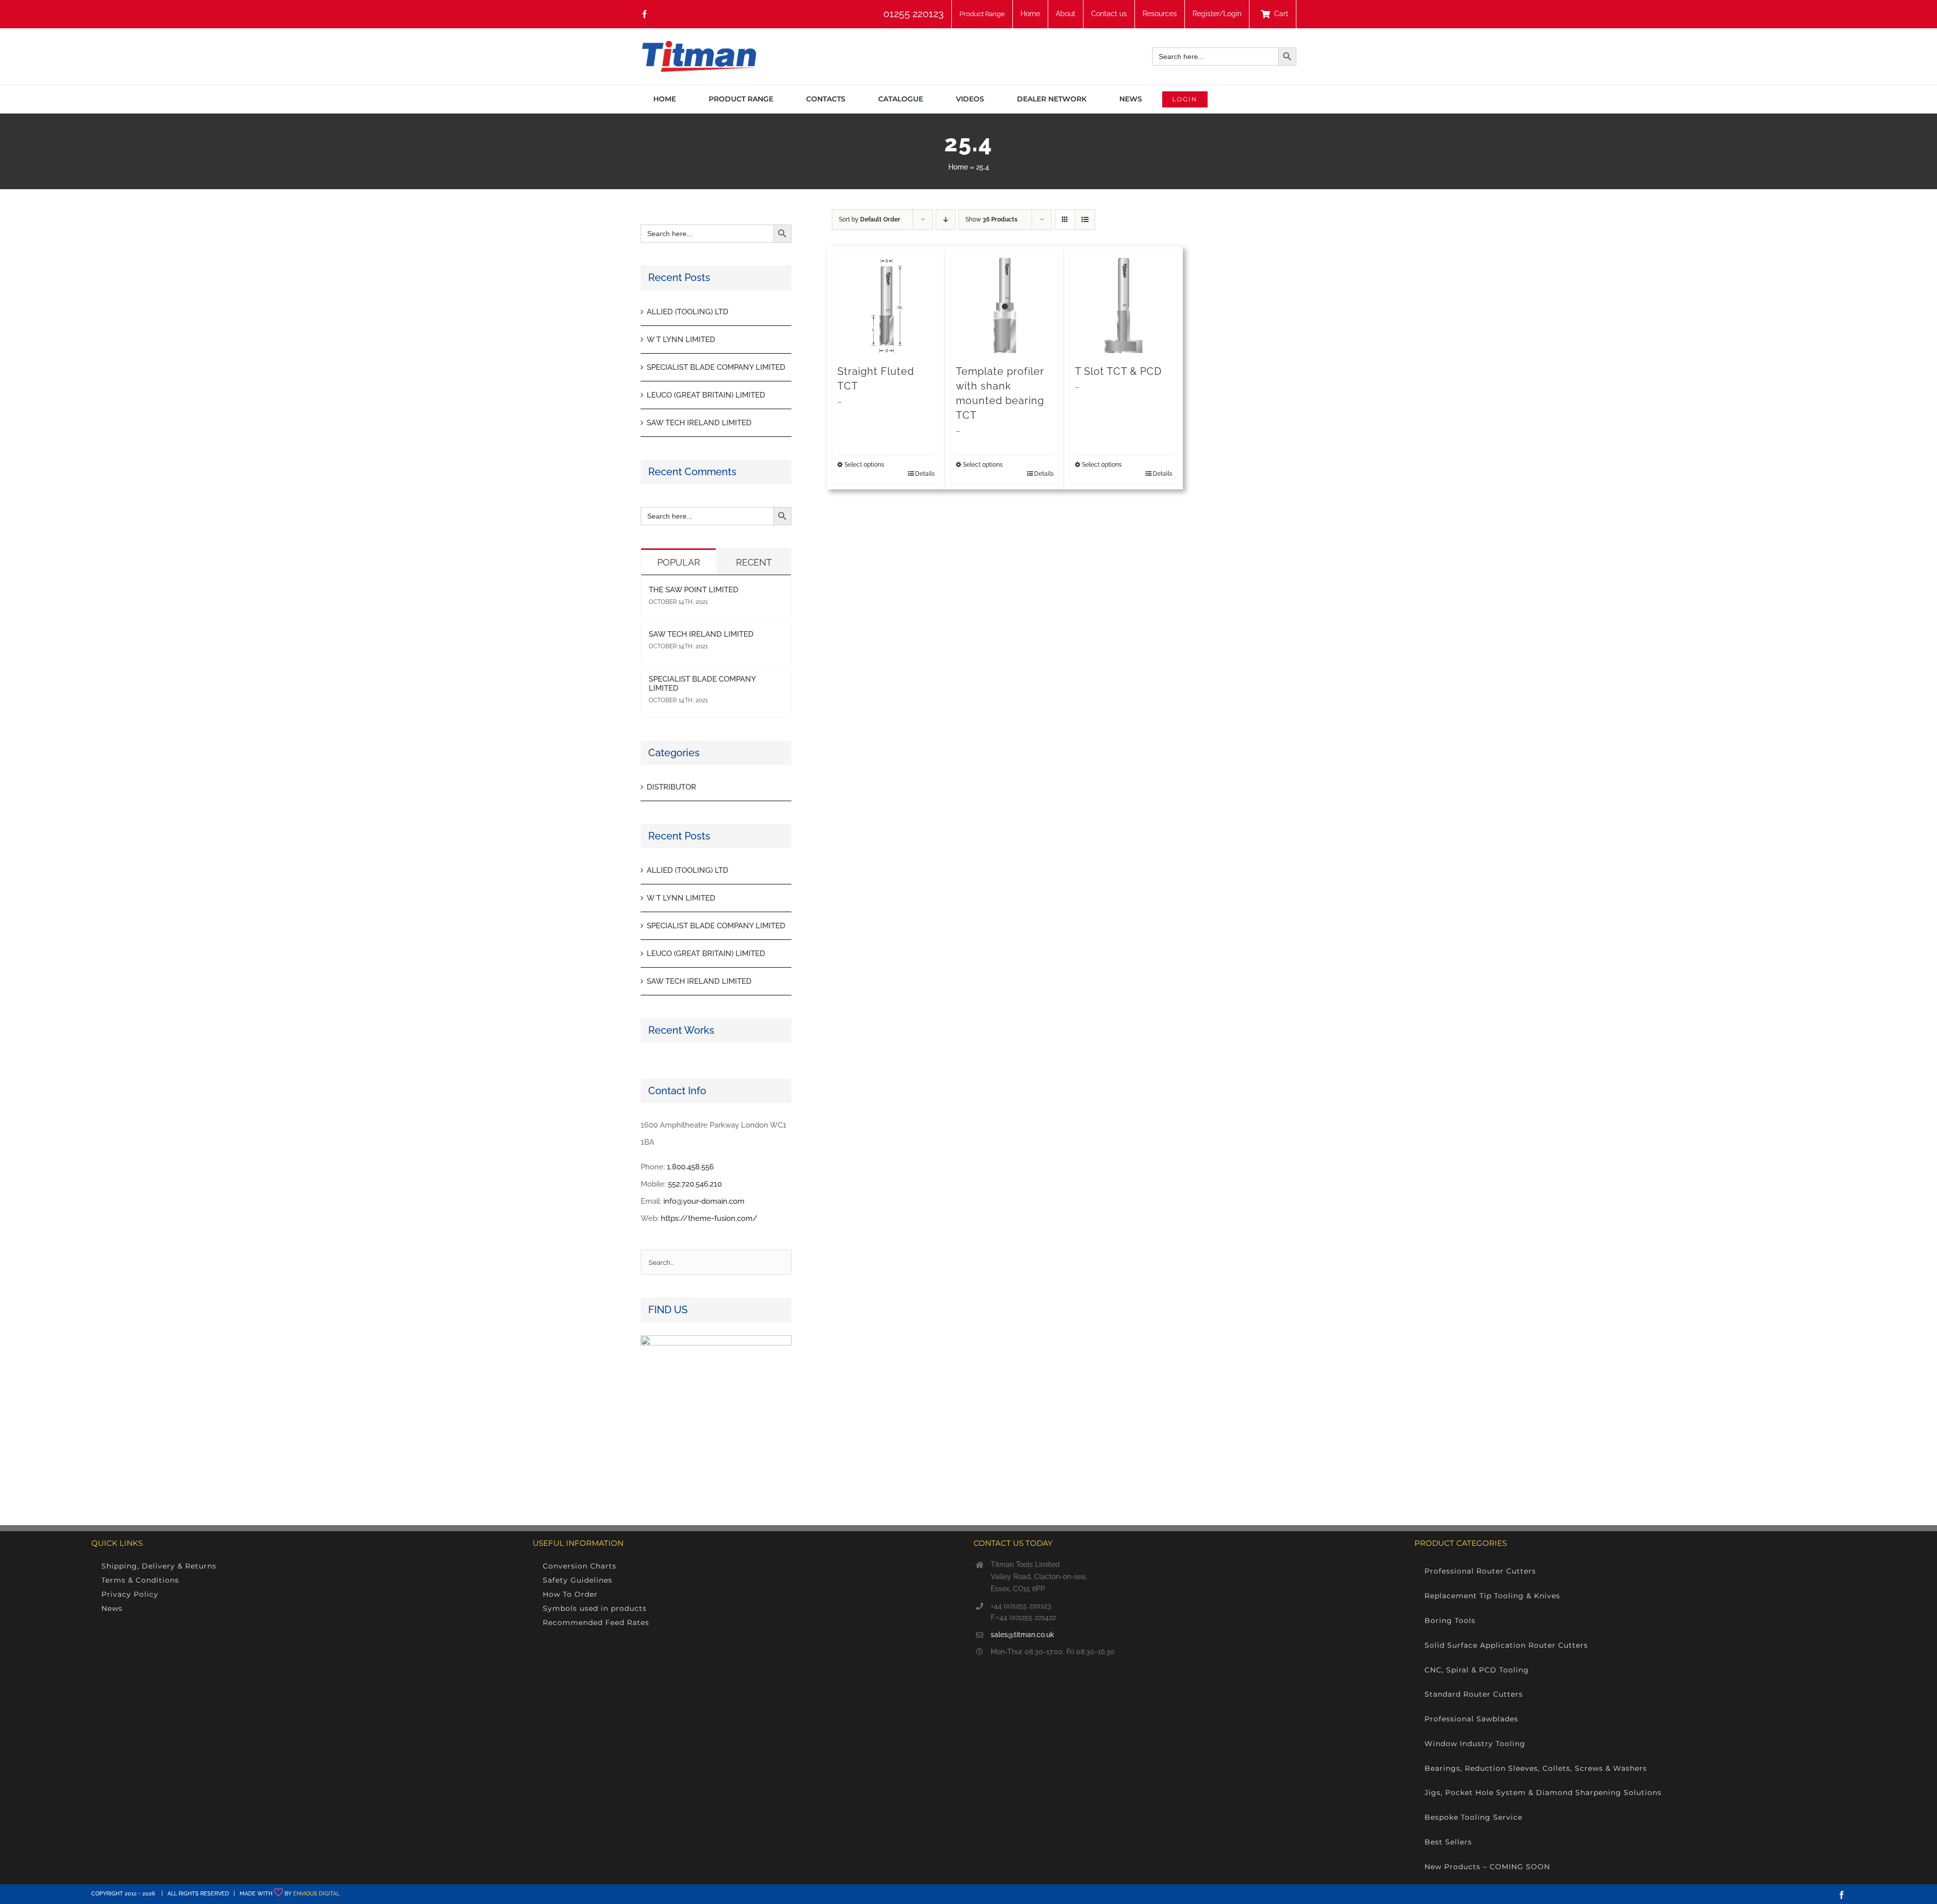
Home (958, 167)
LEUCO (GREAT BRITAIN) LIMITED (706, 395)
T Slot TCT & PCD (1118, 371)
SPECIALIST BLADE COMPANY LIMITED (716, 367)
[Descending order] (946, 220)
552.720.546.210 (695, 1184)
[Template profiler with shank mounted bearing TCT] (1005, 305)
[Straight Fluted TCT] (886, 305)
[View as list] (1085, 220)
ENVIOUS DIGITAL (316, 1894)
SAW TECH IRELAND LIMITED (699, 423)
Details (925, 474)
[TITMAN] (698, 44)
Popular (679, 562)
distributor (671, 787)
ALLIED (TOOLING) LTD (688, 312)
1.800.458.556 (690, 1167)
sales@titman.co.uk (1022, 1635)
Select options (864, 465)
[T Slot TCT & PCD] (1124, 305)
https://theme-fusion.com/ (709, 1218)
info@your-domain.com (704, 1201)
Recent (754, 562)
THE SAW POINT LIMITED (694, 590)
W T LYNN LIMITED (681, 340)
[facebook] (645, 14)
